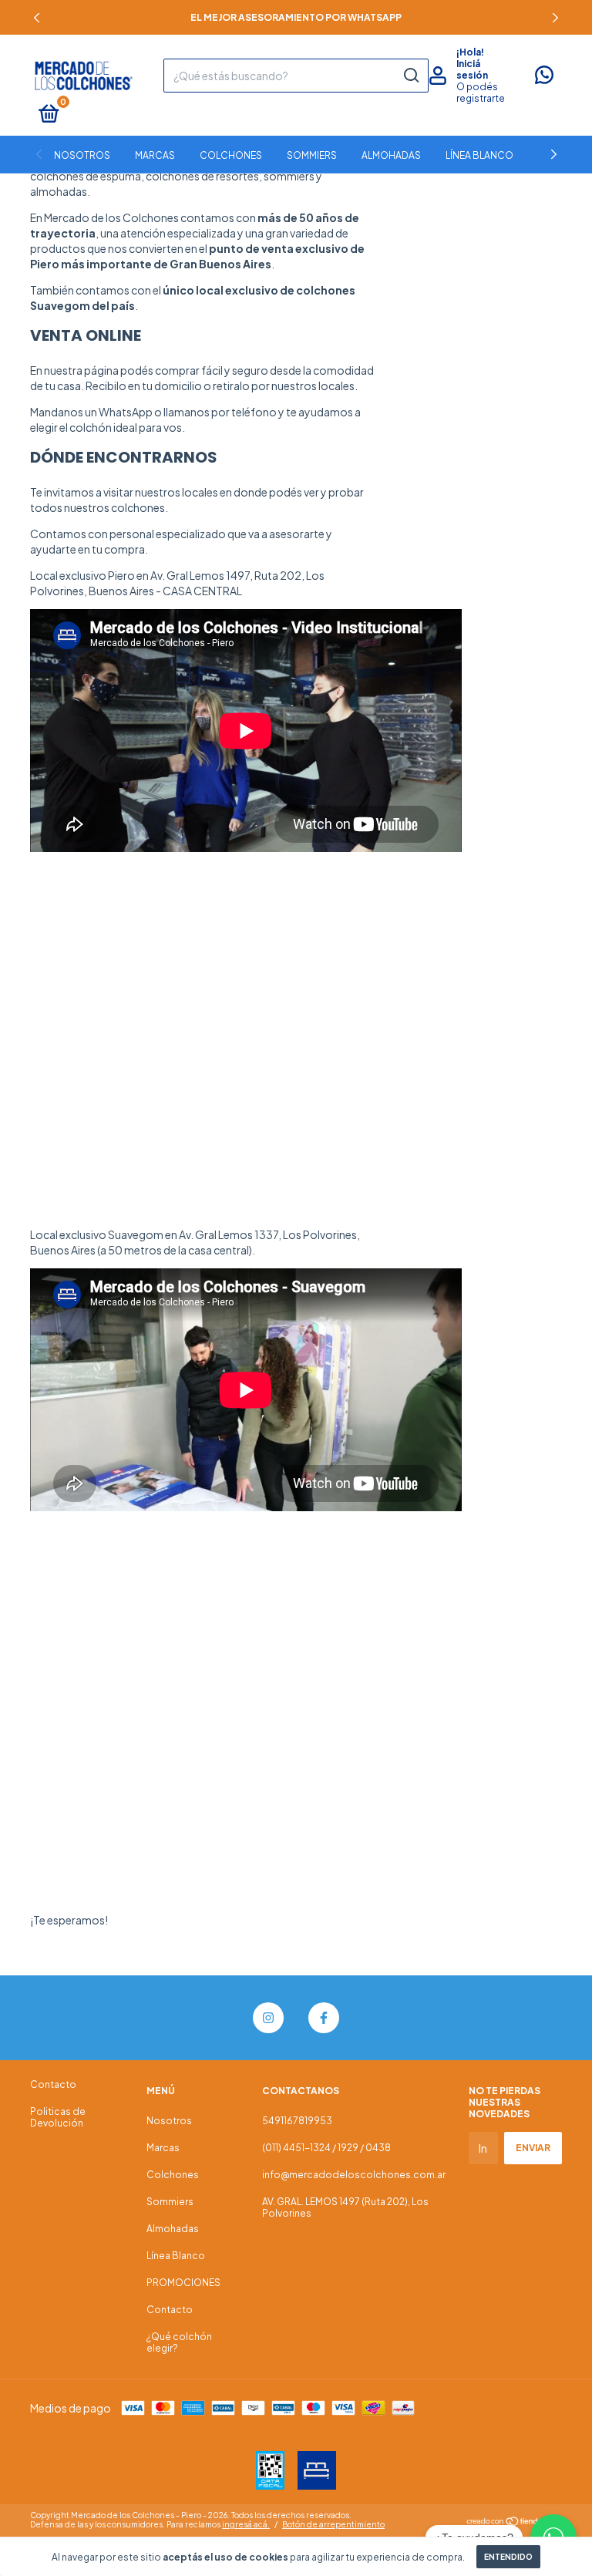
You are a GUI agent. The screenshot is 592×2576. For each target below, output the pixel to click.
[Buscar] (410, 76)
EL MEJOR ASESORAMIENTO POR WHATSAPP (296, 17)
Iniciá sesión (472, 69)
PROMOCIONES (183, 2283)
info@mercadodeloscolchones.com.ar (354, 2175)
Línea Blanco (479, 155)
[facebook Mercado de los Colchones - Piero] (324, 2018)
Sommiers (312, 155)
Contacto (53, 2084)
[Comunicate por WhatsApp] (544, 78)
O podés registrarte (481, 93)
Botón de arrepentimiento (333, 2524)
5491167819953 (297, 2121)
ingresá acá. (246, 2524)
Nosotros (82, 155)
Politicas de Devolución (58, 2117)
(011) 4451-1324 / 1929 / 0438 (326, 2148)
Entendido (508, 2557)
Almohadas (391, 155)
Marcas (155, 155)
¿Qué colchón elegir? (179, 2342)
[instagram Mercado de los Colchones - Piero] (268, 2018)
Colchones (231, 155)
